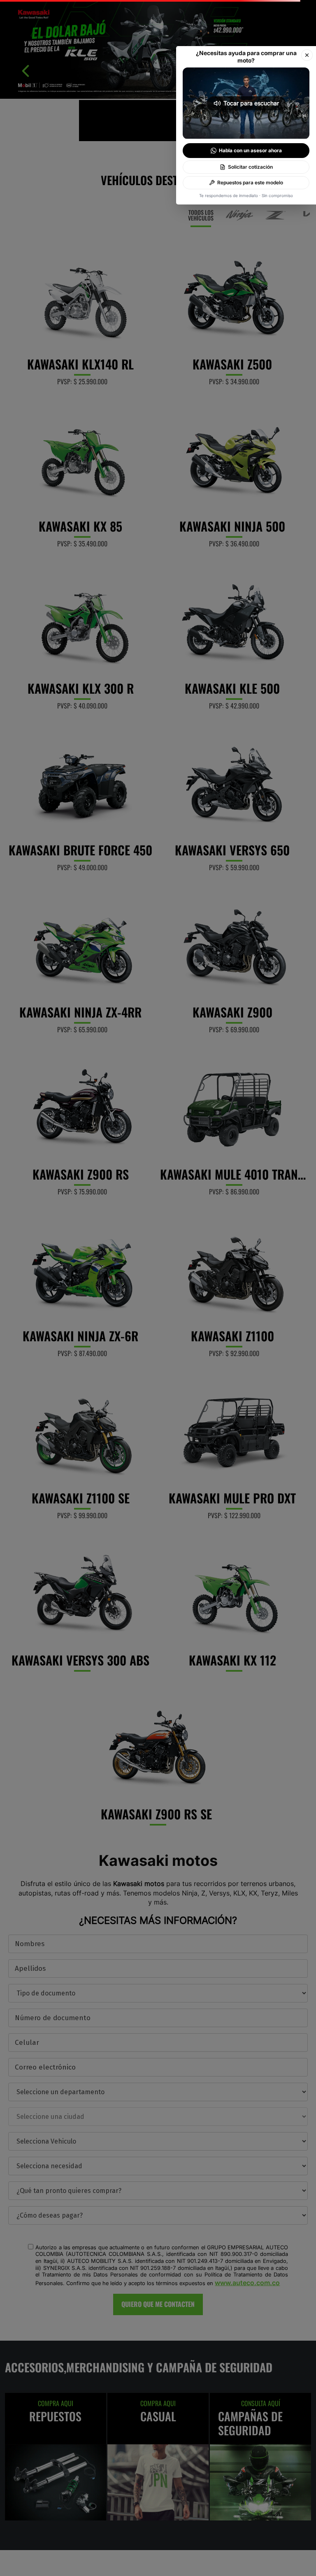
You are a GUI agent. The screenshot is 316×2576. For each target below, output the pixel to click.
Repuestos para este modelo (250, 182)
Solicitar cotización (250, 167)
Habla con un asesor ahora (250, 150)
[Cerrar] (307, 55)
